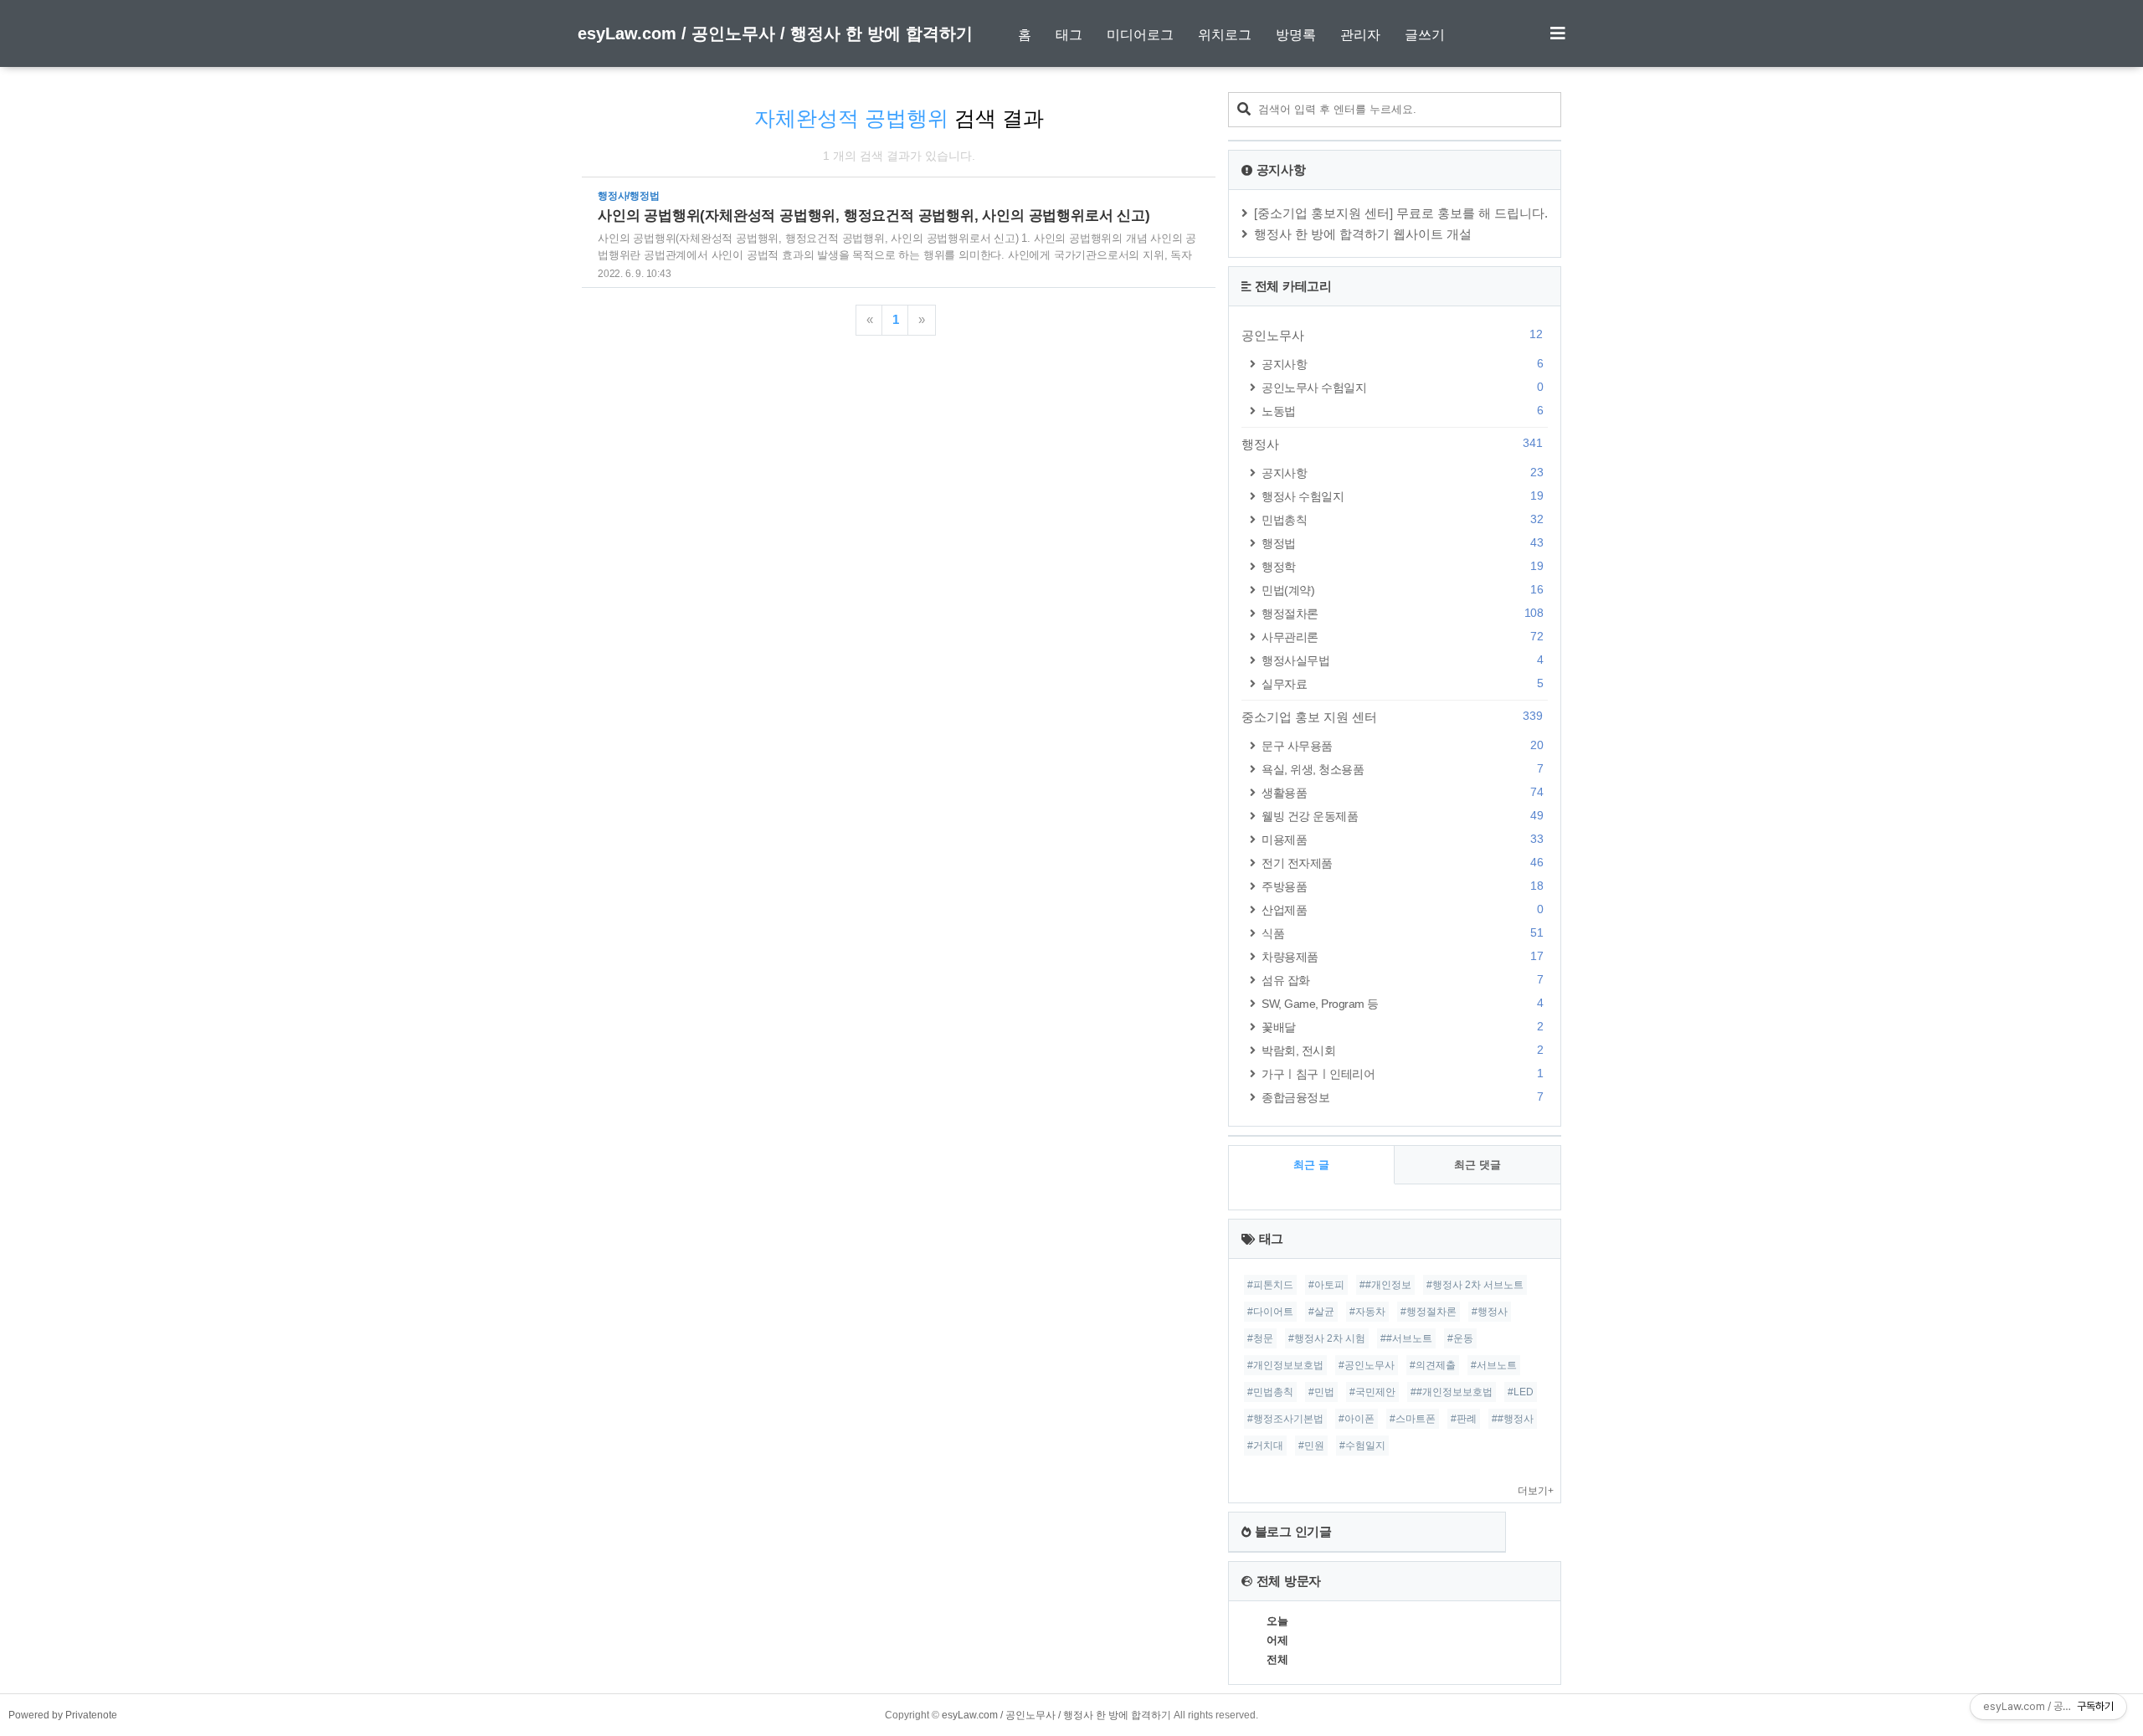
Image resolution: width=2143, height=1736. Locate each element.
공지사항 (1402, 364)
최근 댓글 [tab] (1477, 1165)
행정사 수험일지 (1402, 496)
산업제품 (1402, 909)
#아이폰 (1357, 1419)
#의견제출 (1433, 1365)
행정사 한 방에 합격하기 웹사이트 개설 (1363, 234)
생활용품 (1402, 792)
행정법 (1402, 543)
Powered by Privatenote (63, 1715)
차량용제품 (1402, 956)
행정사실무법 (1402, 660)
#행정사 (1490, 1312)
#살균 (1321, 1312)
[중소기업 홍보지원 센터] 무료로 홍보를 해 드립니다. (1401, 213)
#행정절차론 (1429, 1312)
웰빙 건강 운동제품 (1402, 816)
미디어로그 (1140, 35)
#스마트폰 (1413, 1419)
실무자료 (1402, 683)
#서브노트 (1494, 1365)
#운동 (1460, 1338)
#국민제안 (1372, 1392)
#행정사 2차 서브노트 (1475, 1285)
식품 (1402, 933)
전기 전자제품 (1402, 863)
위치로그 (1225, 35)
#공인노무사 (1367, 1365)
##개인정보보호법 (1452, 1392)
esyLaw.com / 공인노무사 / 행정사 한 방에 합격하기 (775, 33)
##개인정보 (1385, 1285)
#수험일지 (1362, 1446)
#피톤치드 (1270, 1285)
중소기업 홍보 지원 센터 (1392, 716)
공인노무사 (1392, 335)
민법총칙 (1402, 519)
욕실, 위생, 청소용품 (1402, 769)
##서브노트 (1406, 1338)
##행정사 (1513, 1419)
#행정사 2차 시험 (1327, 1338)
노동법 (1402, 411)
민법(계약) (1402, 590)
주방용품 (1402, 886)
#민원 (1311, 1446)
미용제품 (1402, 839)
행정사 (1392, 444)
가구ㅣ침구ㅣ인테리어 (1402, 1073)
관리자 (1360, 35)
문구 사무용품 (1402, 745)
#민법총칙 (1270, 1392)
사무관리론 (1402, 637)
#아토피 (1326, 1285)
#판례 (1464, 1419)
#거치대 (1265, 1446)
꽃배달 (1402, 1027)
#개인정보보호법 (1285, 1365)
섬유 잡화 (1402, 980)
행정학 (1402, 566)
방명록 (1296, 35)
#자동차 (1367, 1312)
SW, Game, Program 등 (1402, 1003)
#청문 (1260, 1338)
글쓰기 (1425, 35)
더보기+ (1536, 1491)
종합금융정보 (1402, 1097)
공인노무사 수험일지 (1402, 387)
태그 (1069, 35)
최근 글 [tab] (1311, 1165)
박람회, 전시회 (1402, 1050)
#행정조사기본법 (1285, 1419)
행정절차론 (1402, 613)
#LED (1521, 1392)
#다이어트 (1270, 1312)
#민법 (1321, 1392)
